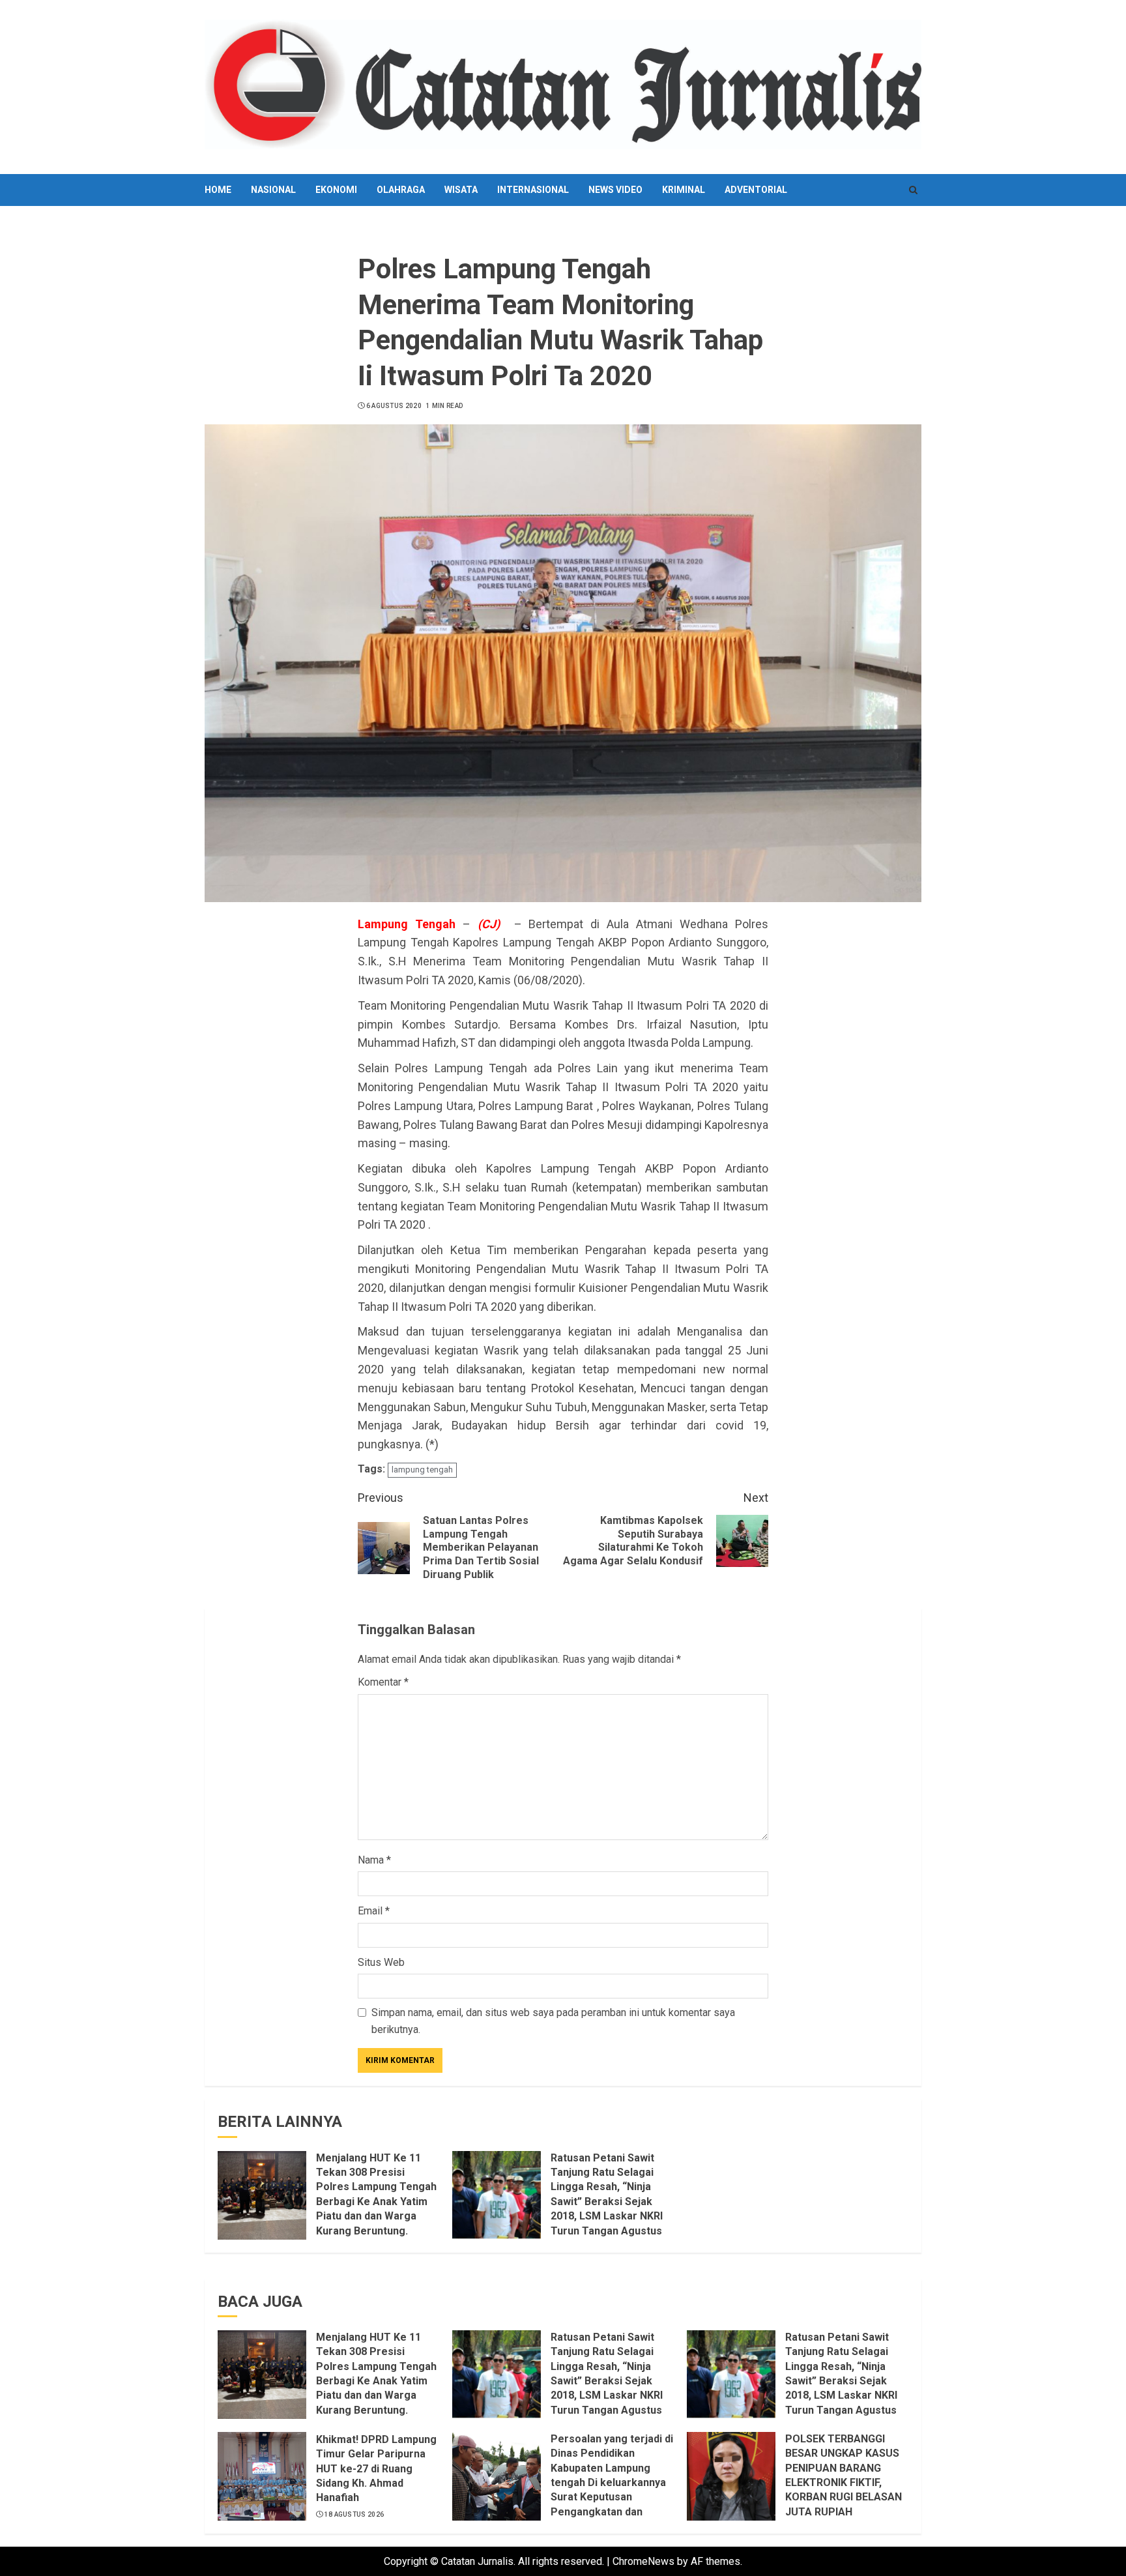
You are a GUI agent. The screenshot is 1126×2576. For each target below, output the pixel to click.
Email (374, 1911)
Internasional (533, 190)
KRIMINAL (684, 190)
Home (218, 190)
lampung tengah (422, 1470)
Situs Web (381, 1962)
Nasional (273, 190)
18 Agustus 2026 (354, 2514)
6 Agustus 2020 (394, 406)
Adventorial (756, 190)
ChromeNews (643, 2561)
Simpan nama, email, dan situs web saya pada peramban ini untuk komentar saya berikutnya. (553, 2021)
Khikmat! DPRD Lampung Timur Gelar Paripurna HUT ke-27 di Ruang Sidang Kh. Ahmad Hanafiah (376, 2469)
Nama (374, 1860)
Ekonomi (336, 190)
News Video (615, 190)
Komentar (383, 1682)
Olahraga (401, 190)
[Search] (913, 190)
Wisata (461, 190)
